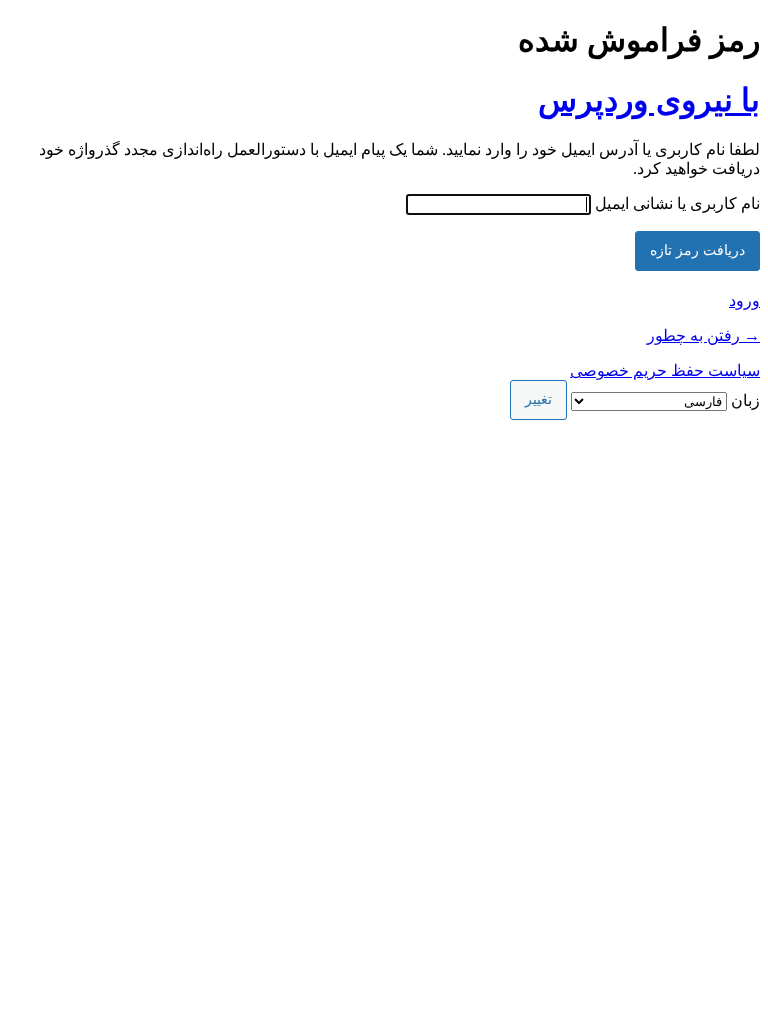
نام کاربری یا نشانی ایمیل (677, 203)
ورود (744, 300)
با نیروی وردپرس (649, 100)
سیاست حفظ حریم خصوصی (665, 370)
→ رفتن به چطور (703, 335)
